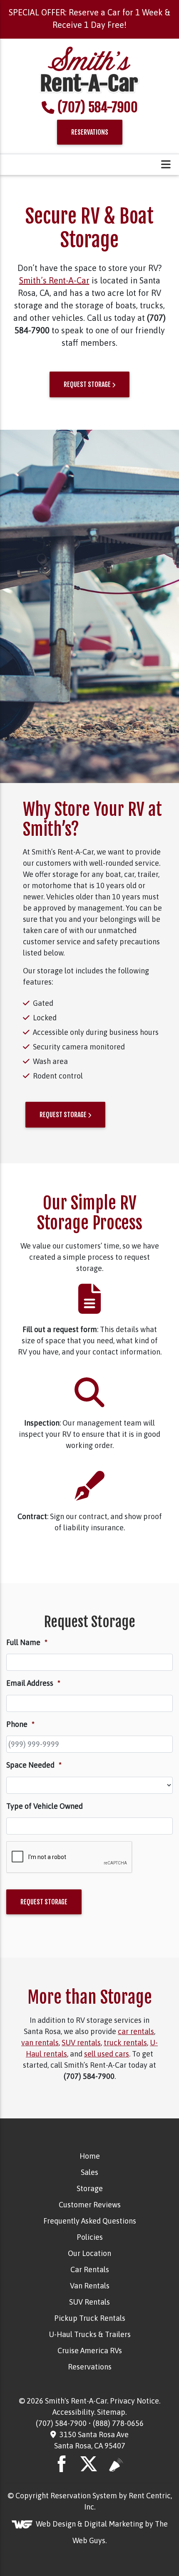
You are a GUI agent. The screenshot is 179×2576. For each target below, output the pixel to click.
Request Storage (44, 1902)
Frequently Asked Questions (90, 2221)
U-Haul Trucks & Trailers (90, 2334)
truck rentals (125, 2043)
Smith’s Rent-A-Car (54, 280)
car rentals (136, 2031)
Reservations (90, 2367)
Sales (89, 2172)
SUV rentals (81, 2043)
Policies (90, 2237)
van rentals (40, 2043)
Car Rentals (90, 2269)
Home (90, 2156)
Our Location (89, 2253)
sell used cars (107, 2054)
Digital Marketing (114, 2523)
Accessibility (73, 2412)
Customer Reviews (90, 2205)
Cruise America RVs (90, 2351)
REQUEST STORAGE (88, 384)
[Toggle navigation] (166, 165)
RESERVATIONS (90, 132)
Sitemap (111, 2412)
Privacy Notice (134, 2401)
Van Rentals (90, 2286)
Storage (90, 2188)
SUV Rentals (89, 2302)
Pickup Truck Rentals (90, 2318)
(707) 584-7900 (98, 107)
